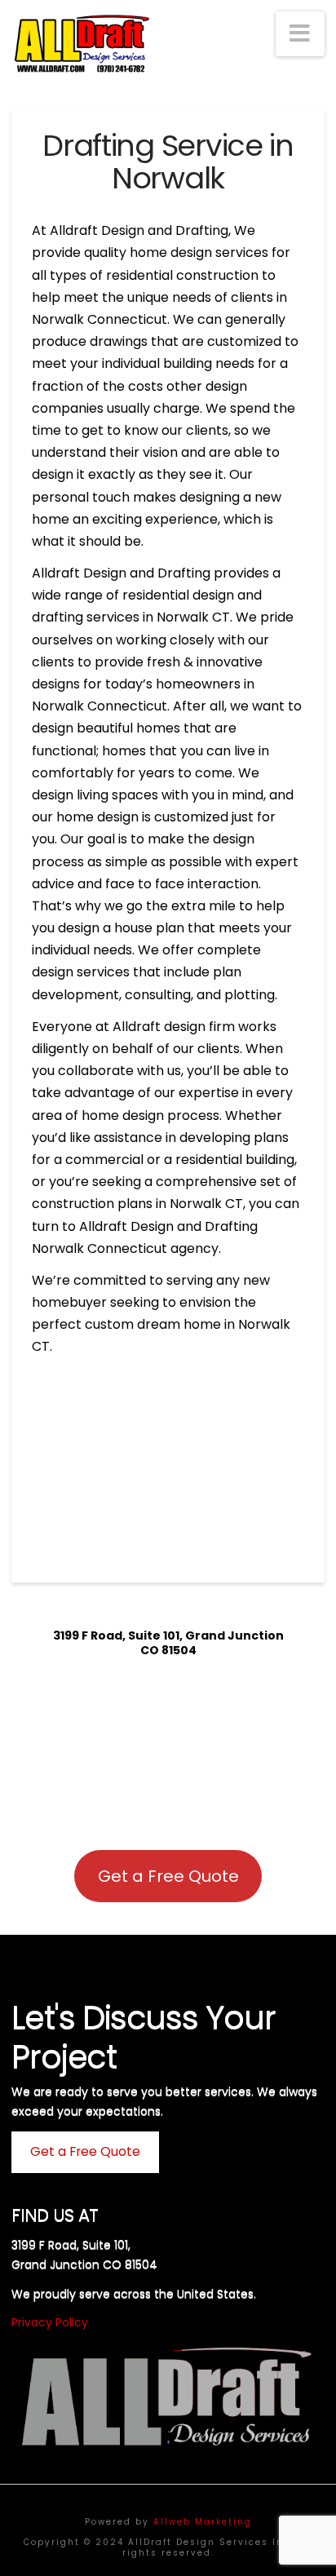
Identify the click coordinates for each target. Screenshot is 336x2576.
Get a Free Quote (168, 1876)
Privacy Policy (50, 2322)
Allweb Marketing (203, 2522)
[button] (300, 34)
